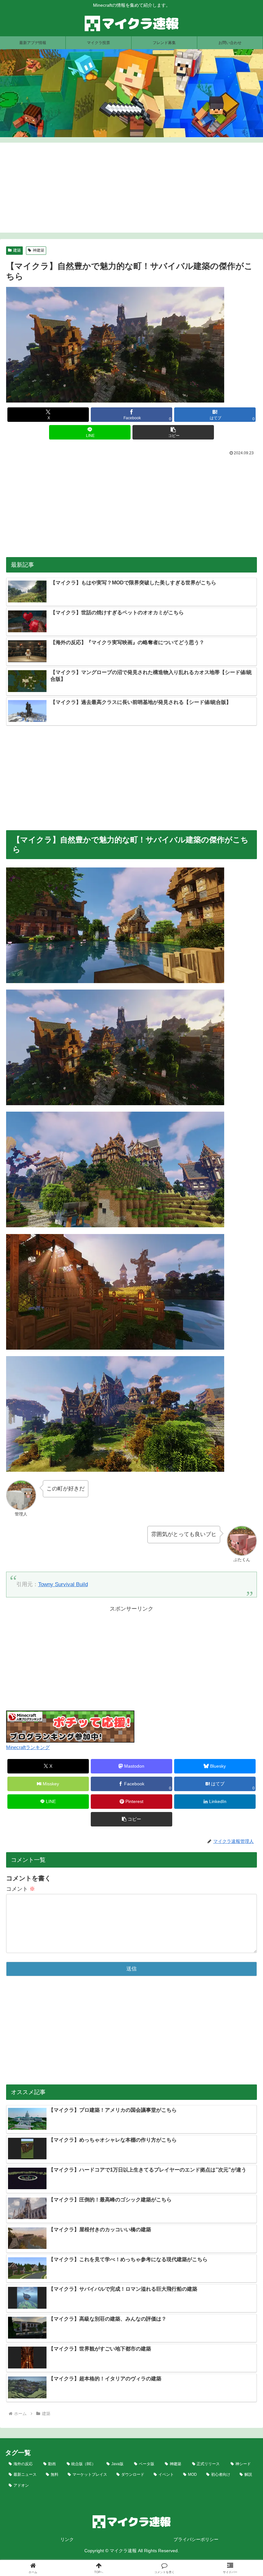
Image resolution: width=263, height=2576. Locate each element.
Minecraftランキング (28, 1747)
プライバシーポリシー (196, 2539)
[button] (173, 432)
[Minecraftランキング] (70, 1726)
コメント (21, 1889)
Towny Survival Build (63, 1584)
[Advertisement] (131, 188)
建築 (17, 250)
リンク (67, 2539)
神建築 (38, 250)
